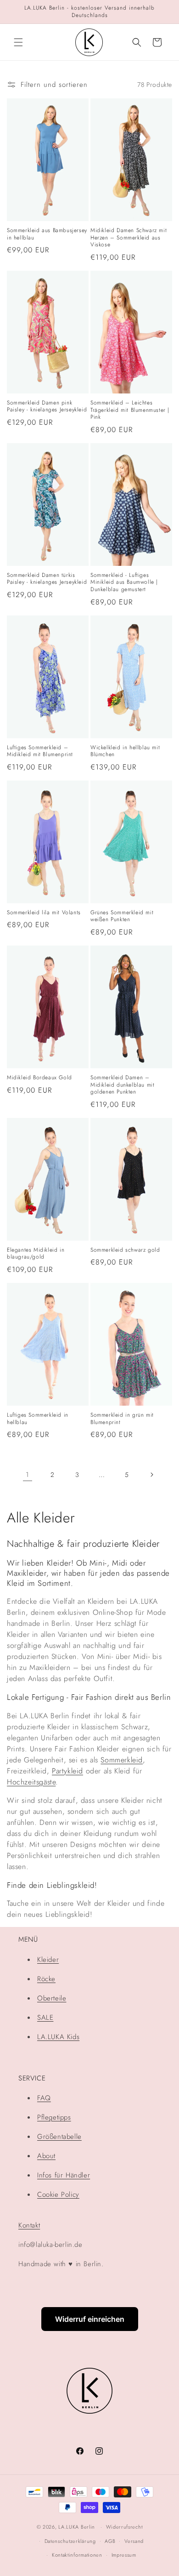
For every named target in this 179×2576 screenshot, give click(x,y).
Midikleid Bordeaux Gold (39, 1078)
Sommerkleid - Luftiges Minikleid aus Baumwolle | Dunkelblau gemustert (124, 583)
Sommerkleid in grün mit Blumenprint (122, 1419)
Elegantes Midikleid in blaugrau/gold (36, 1254)
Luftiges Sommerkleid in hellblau (38, 1419)
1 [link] (28, 1475)
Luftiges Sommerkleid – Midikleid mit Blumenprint (40, 751)
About (46, 2156)
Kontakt (29, 2225)
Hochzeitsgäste (31, 1782)
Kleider (48, 1960)
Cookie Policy (58, 2194)
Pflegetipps (54, 2117)
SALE (45, 2017)
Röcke (46, 1979)
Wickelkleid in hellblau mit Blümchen (125, 751)
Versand (134, 2541)
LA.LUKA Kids (58, 2037)
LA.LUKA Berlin (77, 2527)
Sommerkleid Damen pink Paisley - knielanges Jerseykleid (47, 407)
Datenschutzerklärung (70, 2541)
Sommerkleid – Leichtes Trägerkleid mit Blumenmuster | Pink (130, 410)
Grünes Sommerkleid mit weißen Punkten (122, 916)
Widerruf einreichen (90, 2319)
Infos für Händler (64, 2175)
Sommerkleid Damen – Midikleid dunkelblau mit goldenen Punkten (122, 1085)
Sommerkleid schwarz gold (125, 1250)
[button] (18, 42)
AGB (110, 2541)
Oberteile (52, 1998)
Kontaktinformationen (77, 2555)
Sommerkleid (122, 1760)
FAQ (44, 2098)
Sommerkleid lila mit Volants (44, 913)
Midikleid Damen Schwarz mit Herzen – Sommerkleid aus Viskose (129, 238)
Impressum (124, 2555)
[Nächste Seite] (151, 1475)
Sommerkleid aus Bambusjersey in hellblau (47, 234)
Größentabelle (59, 2137)
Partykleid (67, 1771)
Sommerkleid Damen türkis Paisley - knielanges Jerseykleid (47, 579)
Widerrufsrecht (124, 2527)
